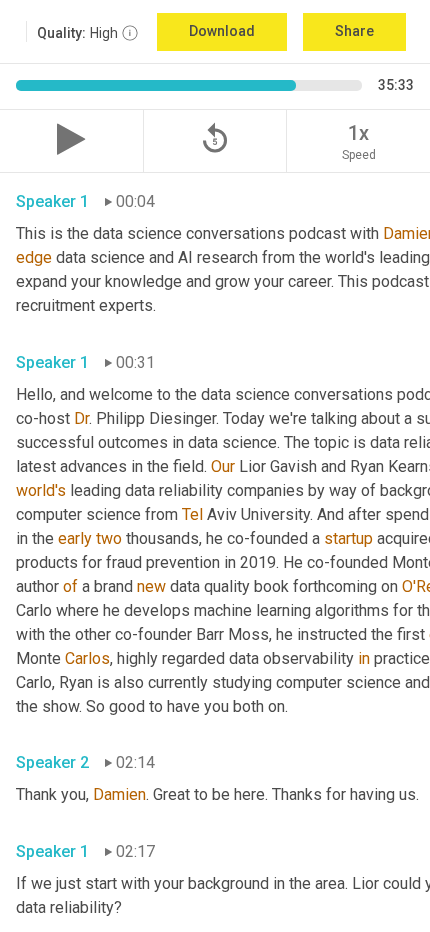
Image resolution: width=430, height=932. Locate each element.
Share (354, 31)
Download (222, 31)
